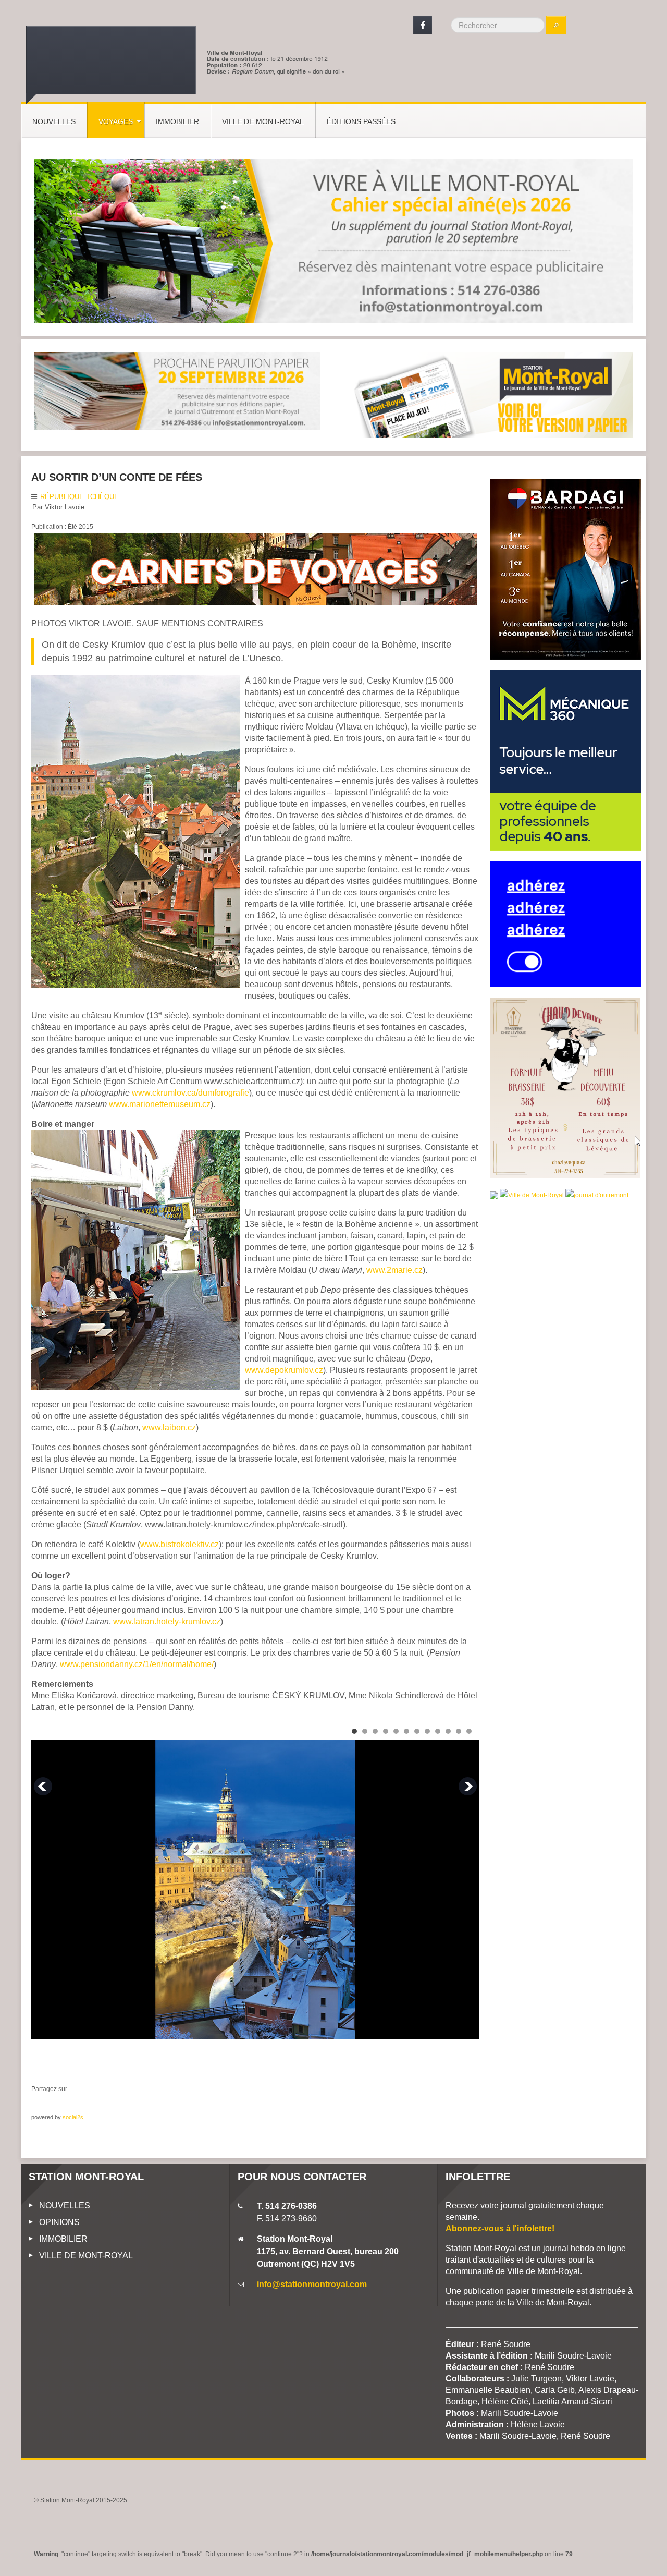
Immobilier (177, 121)
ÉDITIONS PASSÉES (361, 121)
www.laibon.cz (169, 1427)
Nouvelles (54, 121)
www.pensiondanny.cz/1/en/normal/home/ (137, 1664)
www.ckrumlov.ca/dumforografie (190, 1093)
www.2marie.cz (394, 1270)
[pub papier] (490, 394)
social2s (73, 2117)
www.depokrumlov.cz (284, 1370)
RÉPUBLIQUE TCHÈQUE (79, 497)
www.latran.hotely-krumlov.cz (167, 1621)
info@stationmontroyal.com (312, 2284)
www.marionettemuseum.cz (160, 1104)
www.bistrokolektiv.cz (180, 1544)
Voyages (116, 121)
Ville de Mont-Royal (263, 121)
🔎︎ (556, 25)
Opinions (59, 2222)
